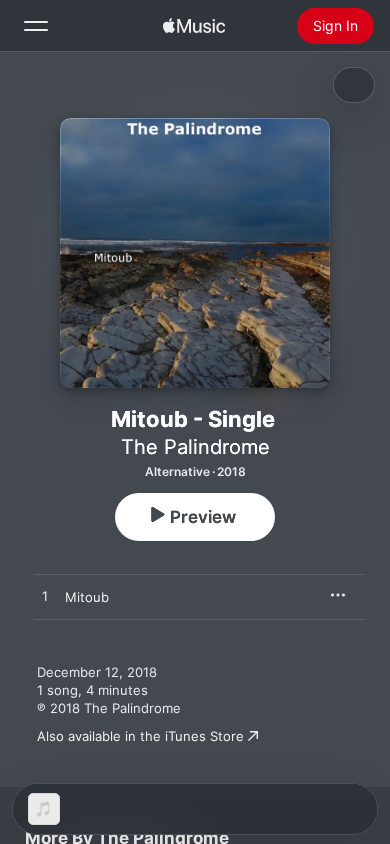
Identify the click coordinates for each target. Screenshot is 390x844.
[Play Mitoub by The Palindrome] (45, 597)
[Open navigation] (36, 26)
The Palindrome (195, 447)
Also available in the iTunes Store (140, 736)
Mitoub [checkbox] (87, 597)
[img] (194, 26)
